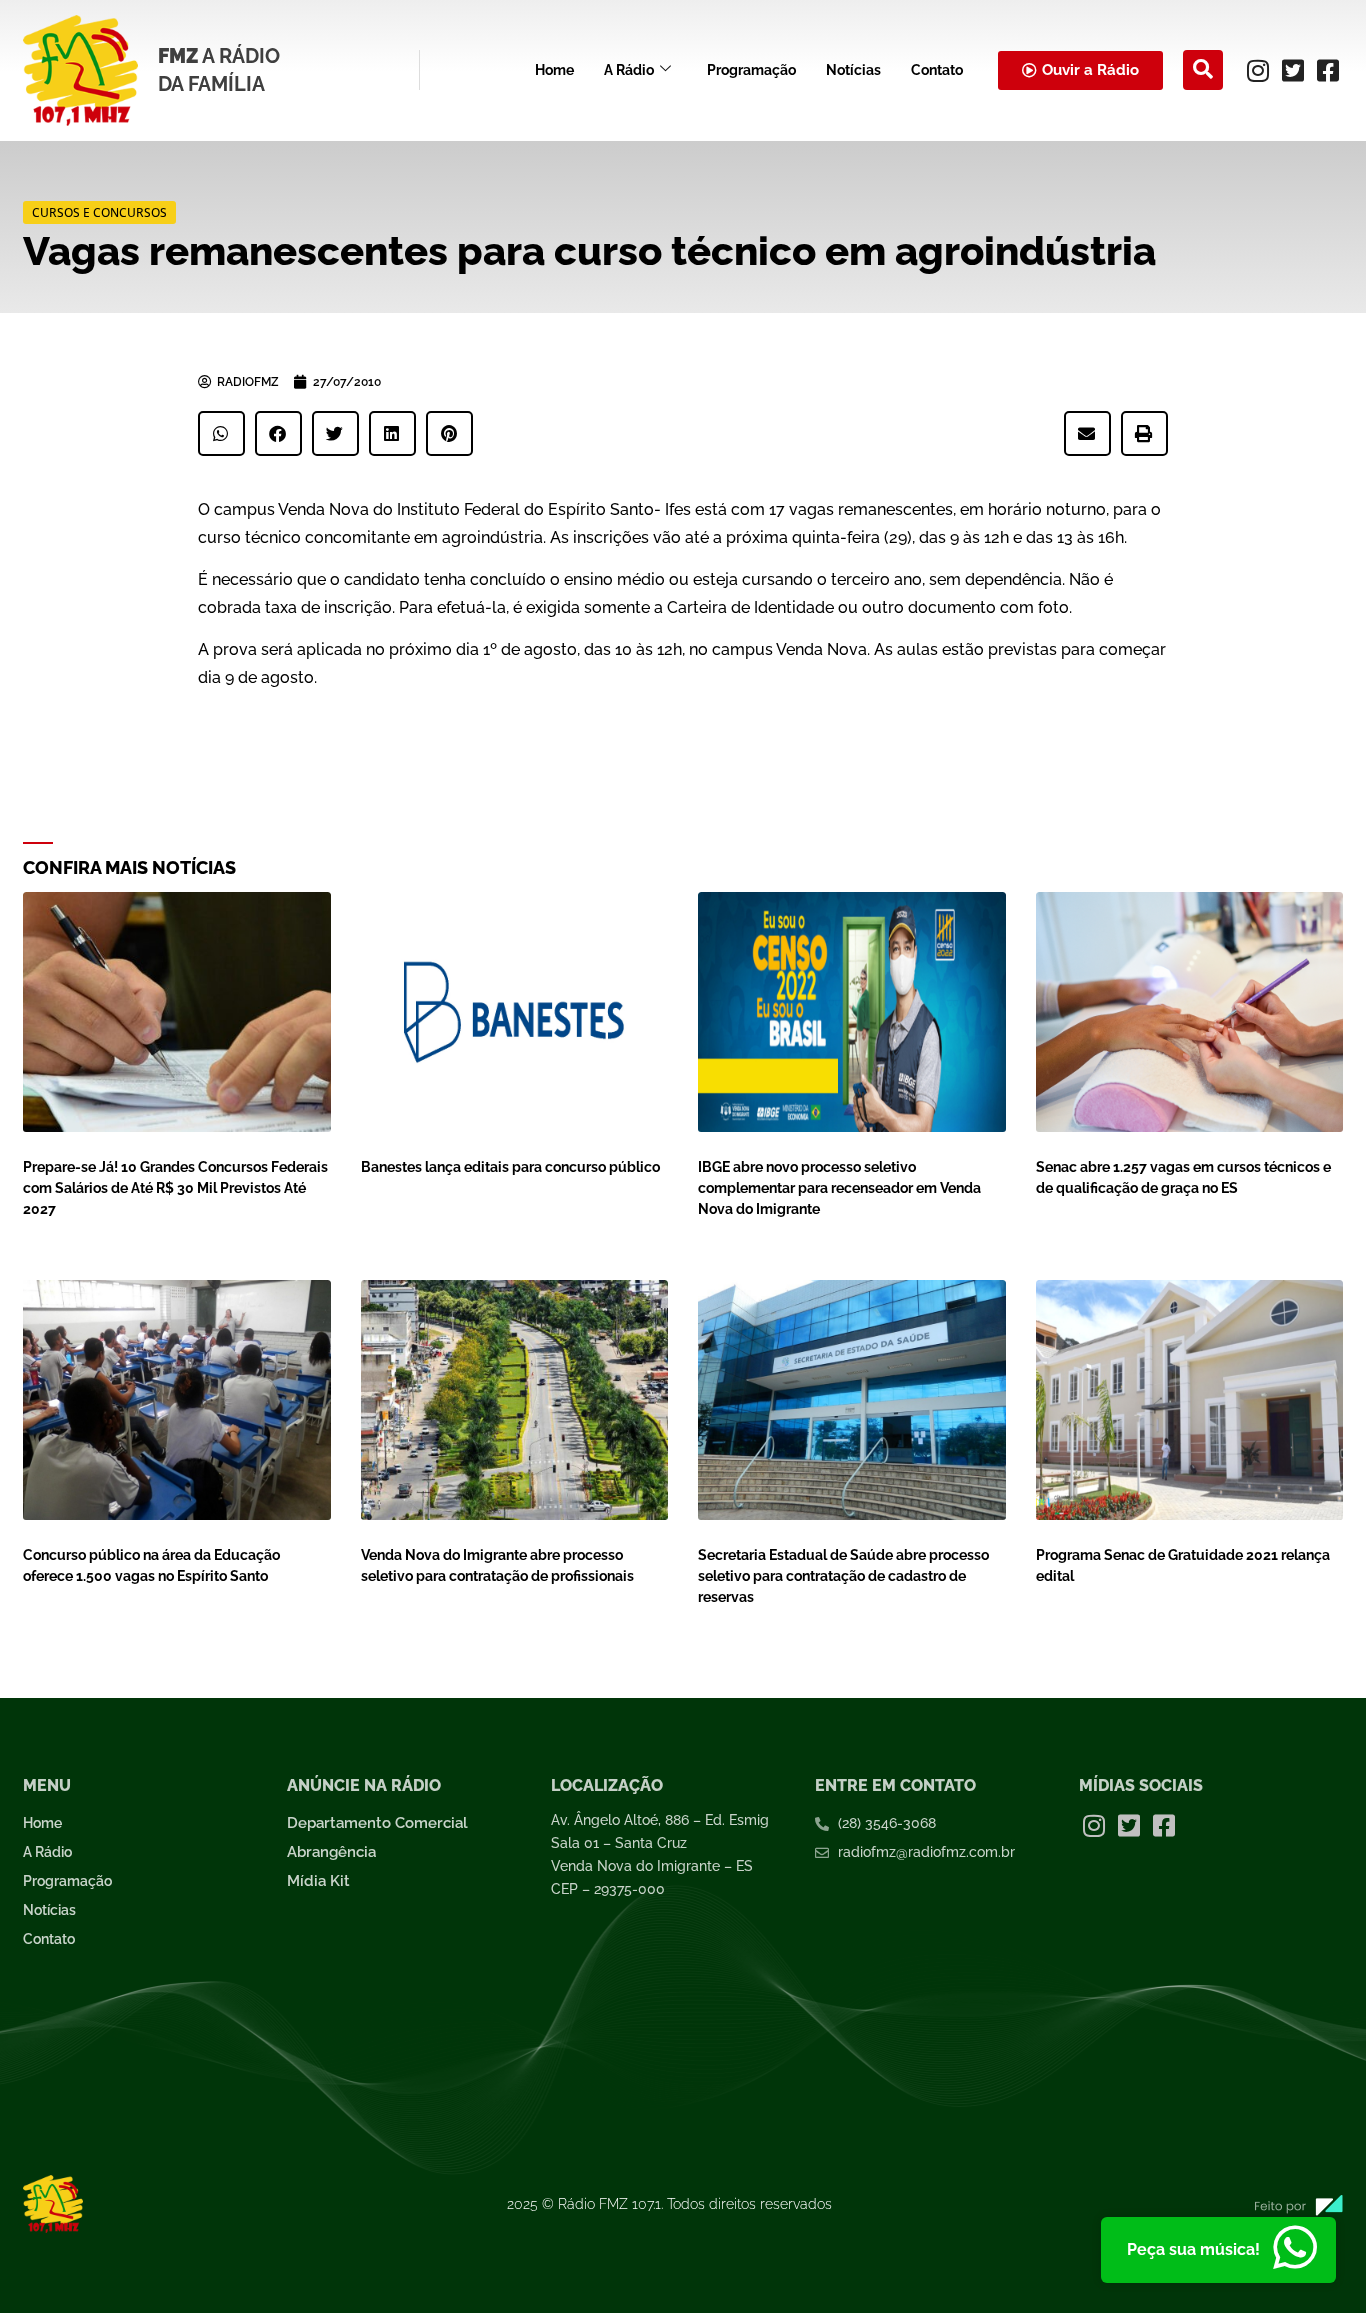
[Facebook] (1328, 70)
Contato (937, 70)
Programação (751, 70)
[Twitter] (1293, 70)
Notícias (853, 70)
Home (554, 70)
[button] (1203, 70)
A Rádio (629, 70)
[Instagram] (1258, 70)
